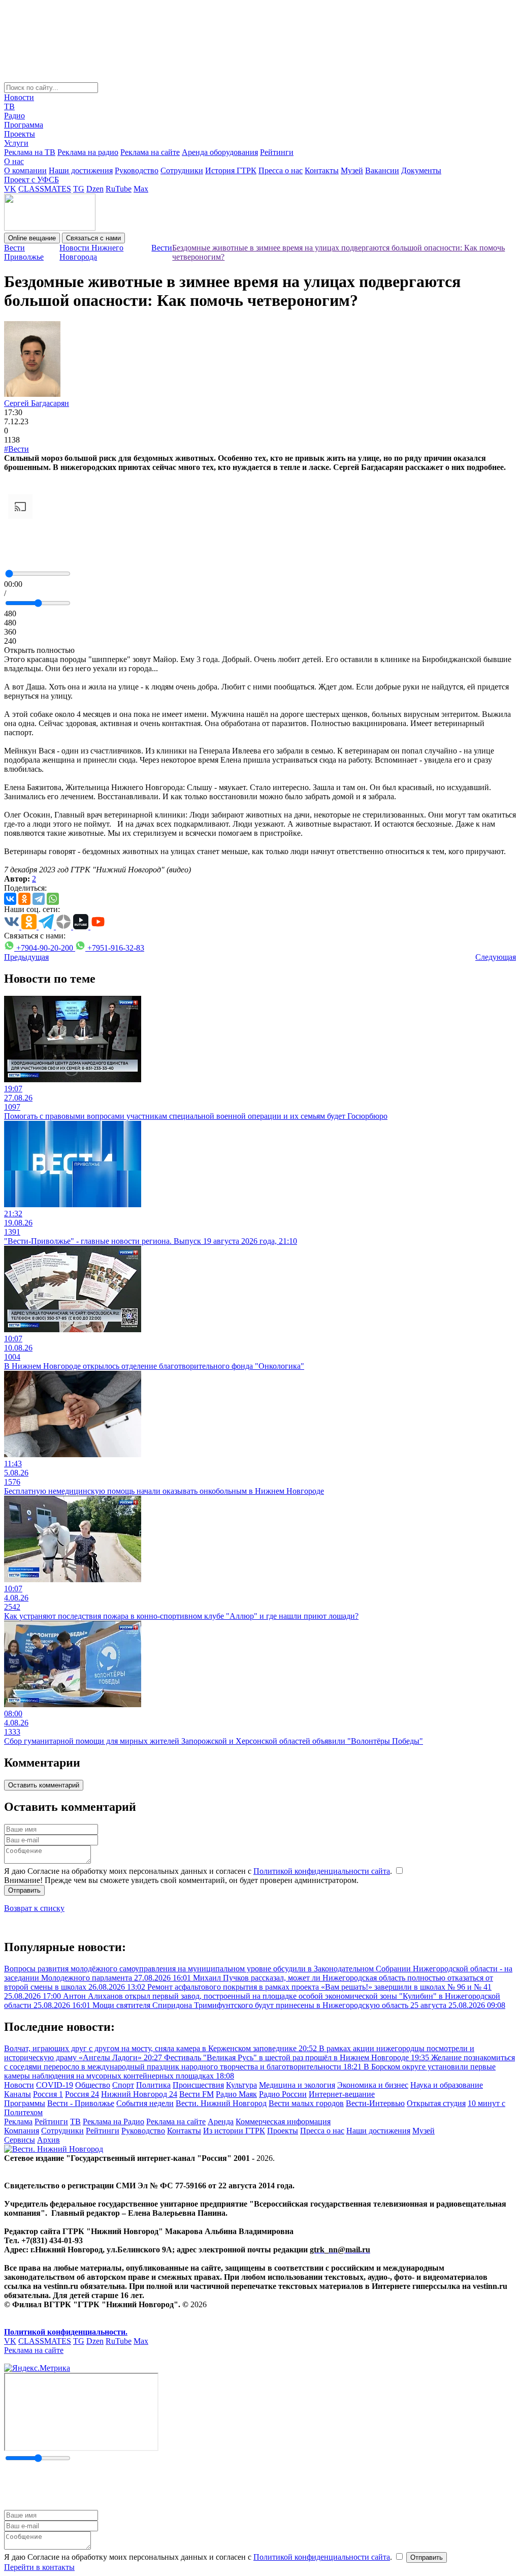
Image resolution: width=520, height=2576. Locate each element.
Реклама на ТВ (30, 152)
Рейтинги (277, 152)
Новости (19, 97)
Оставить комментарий (44, 1785)
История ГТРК (231, 170)
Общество (93, 2085)
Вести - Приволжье (81, 2103)
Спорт (123, 2085)
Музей (352, 170)
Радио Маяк (236, 2094)
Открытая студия (436, 2103)
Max (141, 189)
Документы (421, 170)
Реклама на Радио (113, 2122)
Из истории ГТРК (234, 2131)
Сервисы (20, 2140)
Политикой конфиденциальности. (66, 2332)
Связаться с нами (93, 238)
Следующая (496, 957)
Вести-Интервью (375, 2103)
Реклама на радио (88, 152)
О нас (14, 161)
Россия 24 (82, 2094)
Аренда (221, 2122)
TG (79, 189)
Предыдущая (26, 957)
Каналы (18, 2094)
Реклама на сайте (150, 152)
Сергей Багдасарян (37, 403)
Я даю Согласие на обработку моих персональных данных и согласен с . (199, 1871)
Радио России (283, 2094)
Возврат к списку (34, 1908)
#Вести (17, 449)
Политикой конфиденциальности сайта (322, 1871)
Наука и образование (447, 2085)
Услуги (16, 143)
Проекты (20, 134)
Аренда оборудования (220, 152)
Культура (241, 2085)
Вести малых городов (306, 2103)
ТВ (9, 106)
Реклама (18, 2122)
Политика (153, 2085)
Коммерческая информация (283, 2122)
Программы (25, 2103)
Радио (14, 116)
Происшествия (198, 2085)
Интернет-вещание (342, 2094)
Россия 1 (48, 2094)
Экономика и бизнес (373, 2085)
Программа (24, 125)
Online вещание (32, 238)
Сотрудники (182, 170)
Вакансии (382, 170)
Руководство (137, 170)
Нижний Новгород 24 (139, 2094)
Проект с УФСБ (31, 180)
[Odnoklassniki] (24, 899)
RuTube (119, 189)
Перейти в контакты (39, 2567)
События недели (145, 2103)
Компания (22, 2131)
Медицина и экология (297, 2085)
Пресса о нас (281, 170)
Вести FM (197, 2094)
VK (10, 189)
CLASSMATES (45, 189)
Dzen (95, 189)
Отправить (24, 1890)
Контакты (322, 170)
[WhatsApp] (53, 899)
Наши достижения (81, 170)
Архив (48, 2140)
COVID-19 (55, 2085)
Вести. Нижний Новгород (221, 2103)
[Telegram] (39, 899)
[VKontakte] (10, 899)
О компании (25, 170)
